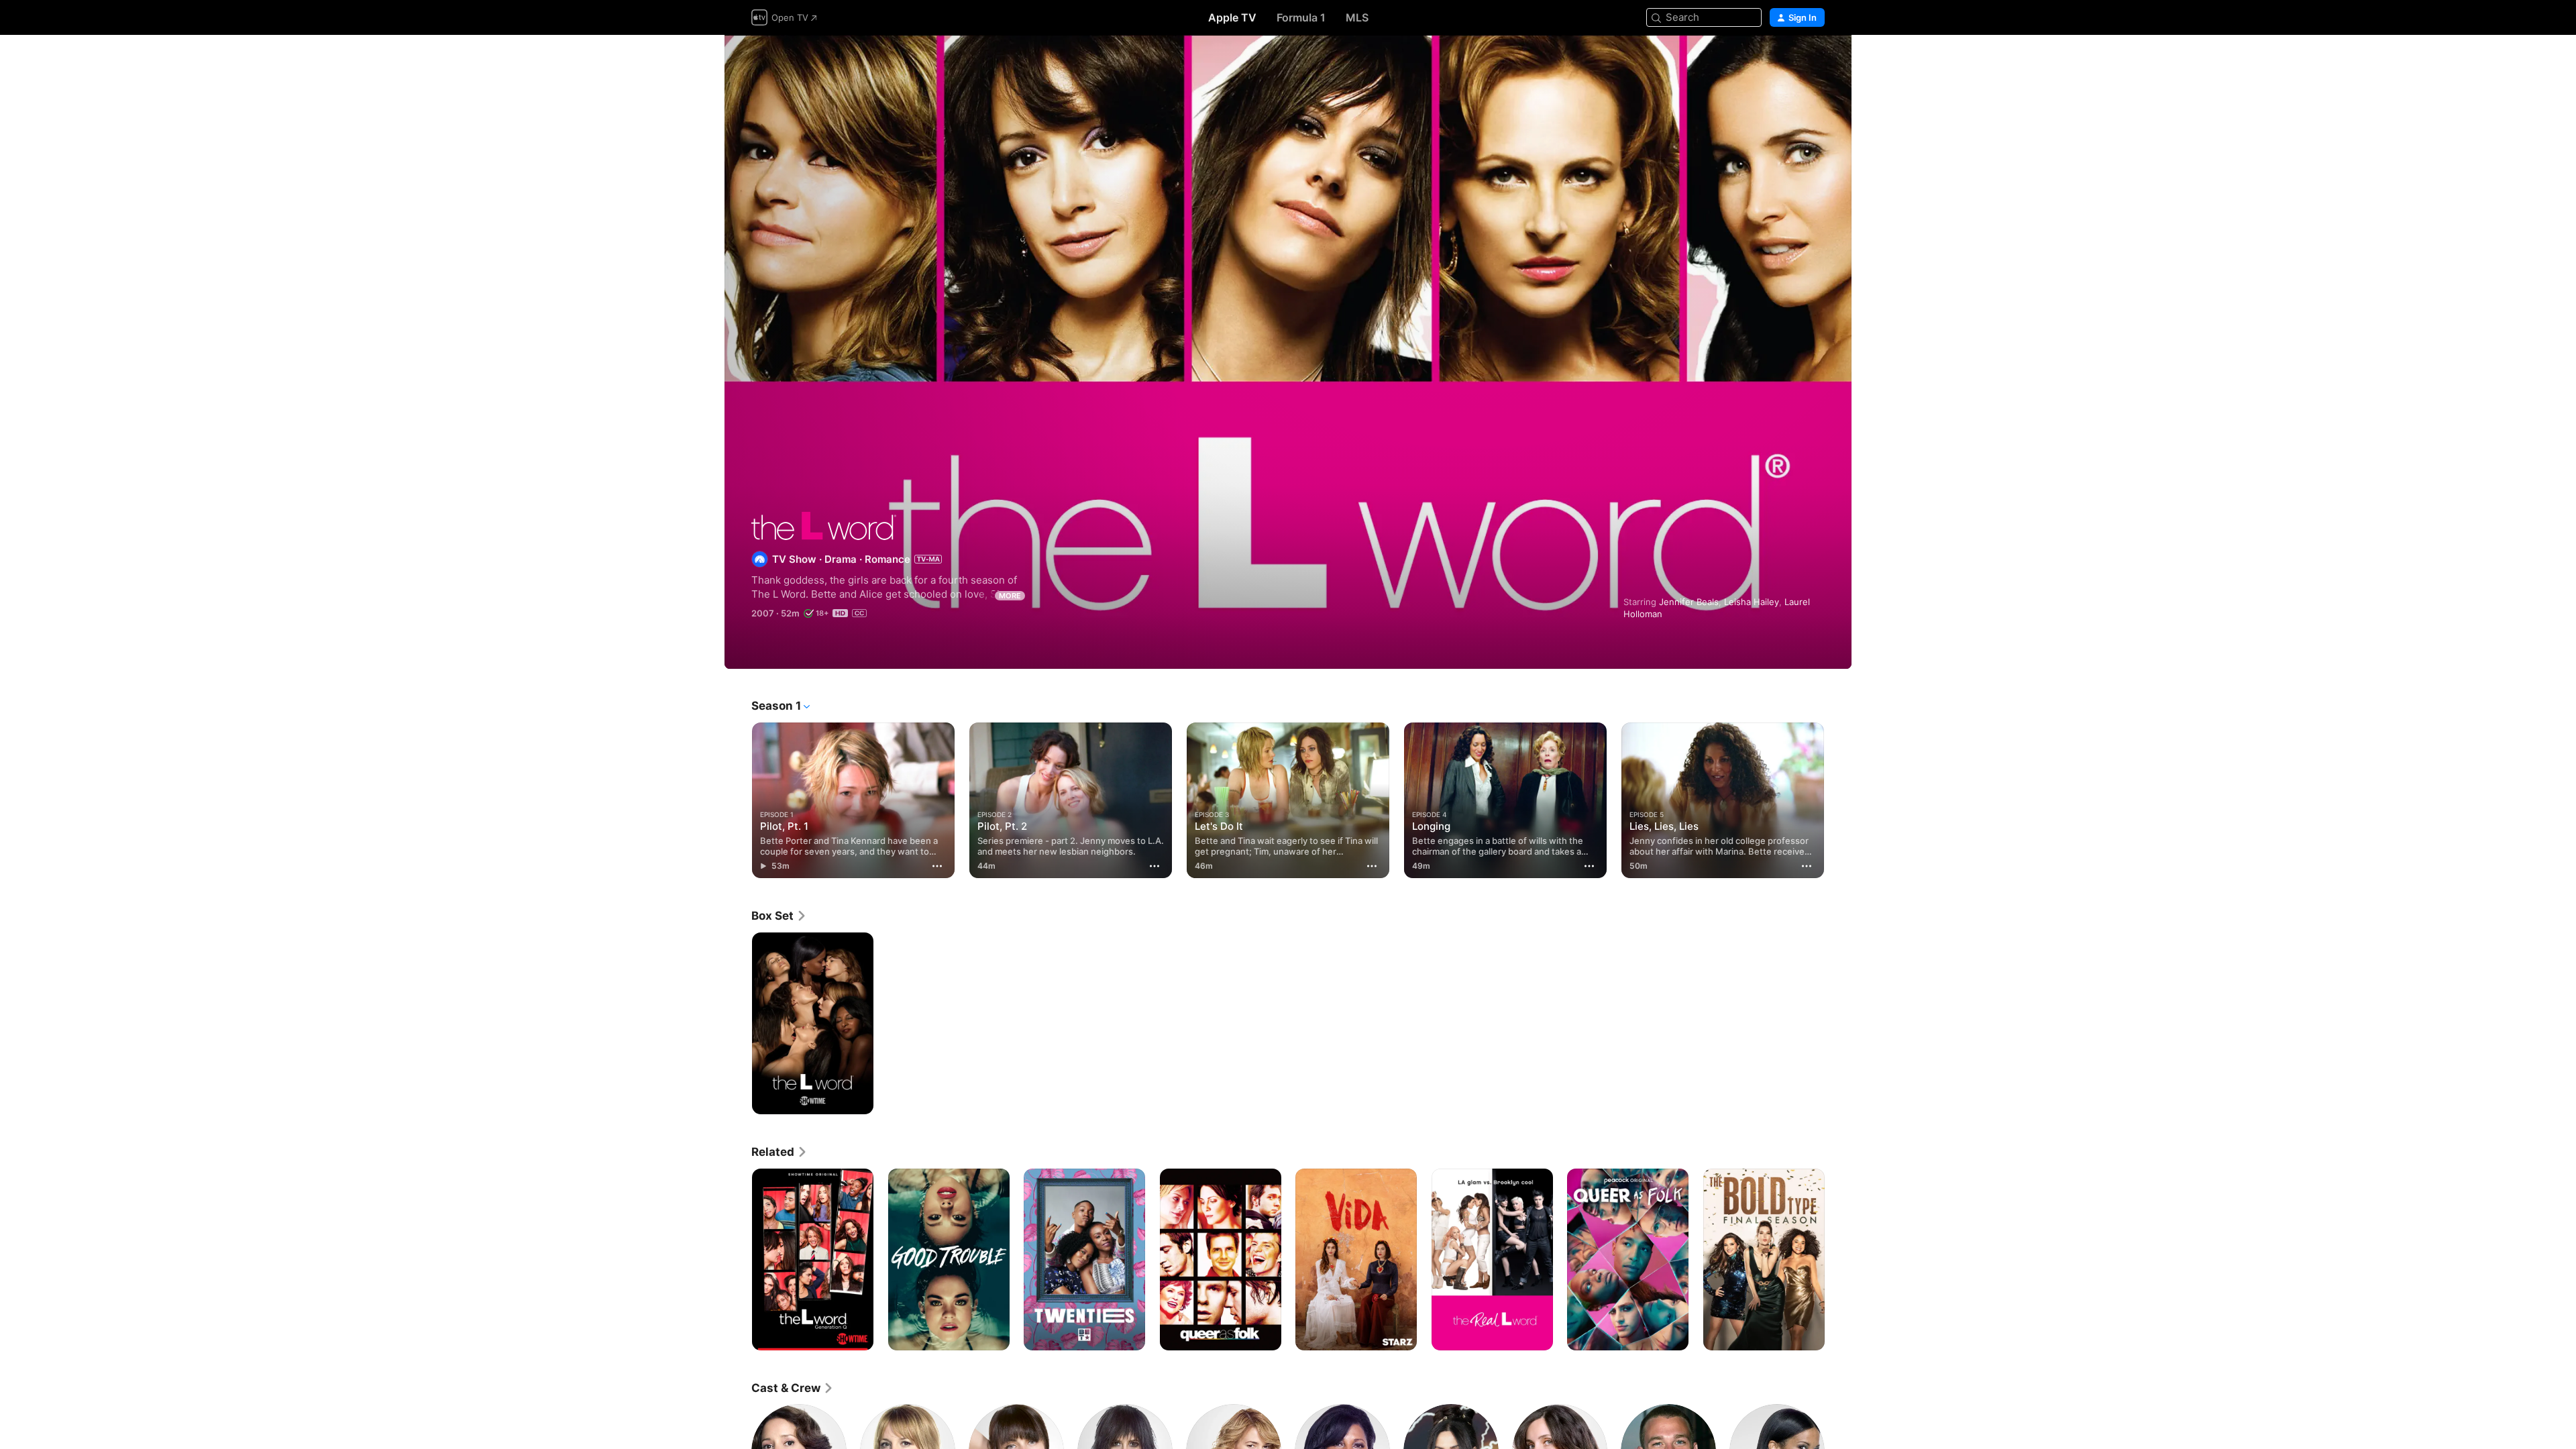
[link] (779, 916)
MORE (1010, 596)
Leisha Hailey (1752, 602)
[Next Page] (1838, 800)
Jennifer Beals (1689, 602)
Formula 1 (1301, 17)
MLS (1357, 17)
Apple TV (1232, 17)
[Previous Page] (738, 800)
